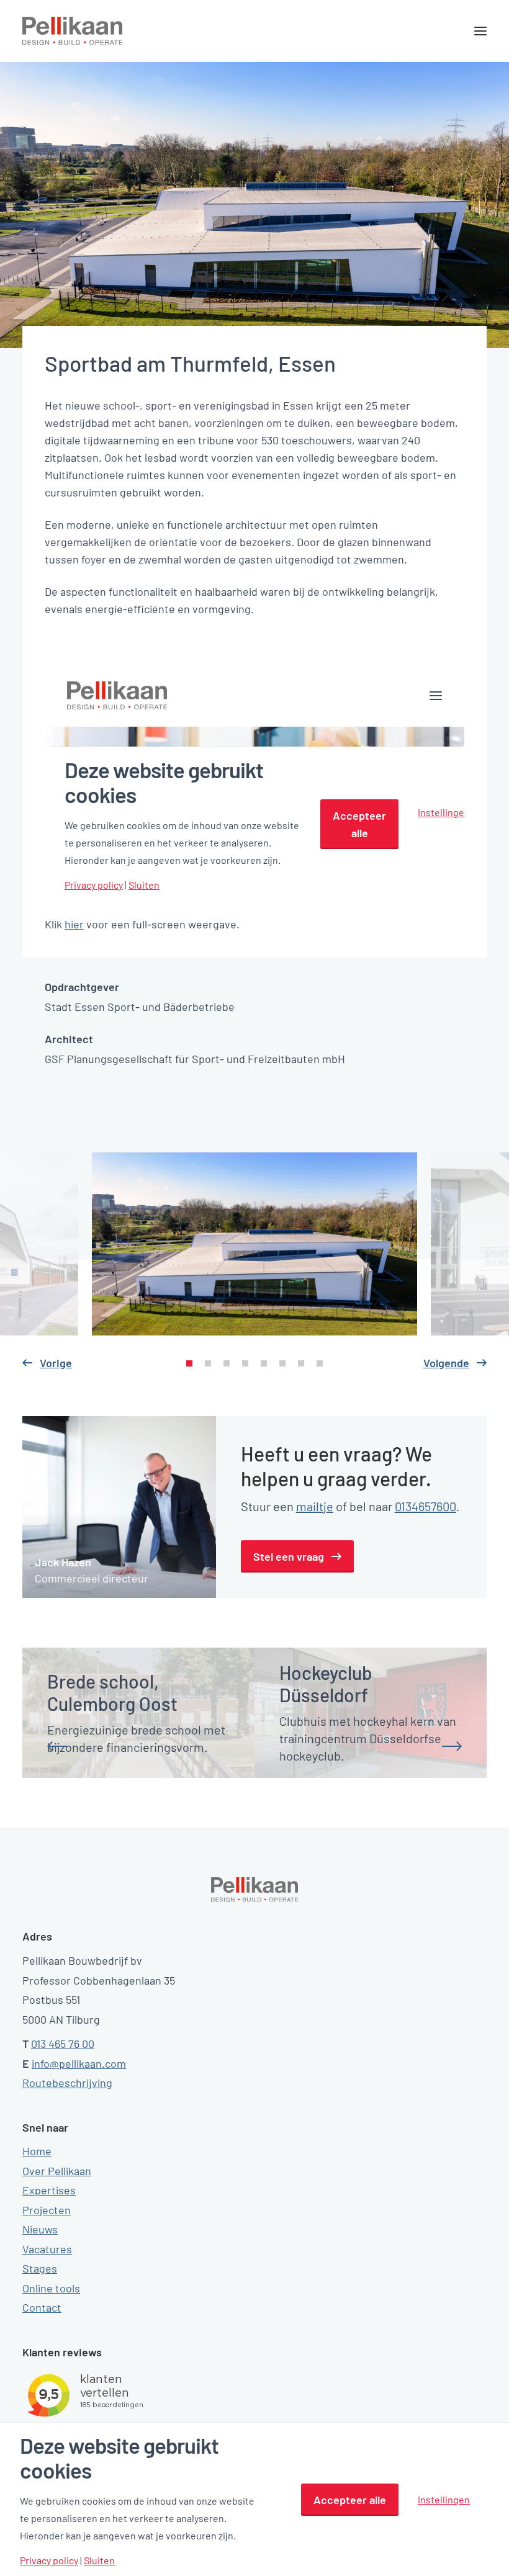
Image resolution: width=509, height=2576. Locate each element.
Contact (42, 2307)
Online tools (51, 2288)
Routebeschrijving (67, 2083)
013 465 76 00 (63, 2044)
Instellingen (444, 2499)
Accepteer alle (350, 2500)
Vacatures (47, 2249)
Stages (40, 2268)
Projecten (47, 2210)
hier (74, 924)
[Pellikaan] (73, 31)
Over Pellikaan (57, 2171)
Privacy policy (49, 2560)
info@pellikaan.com (79, 2063)
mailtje (315, 1506)
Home (37, 2151)
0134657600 (426, 1506)
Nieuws (40, 2229)
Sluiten (99, 2560)
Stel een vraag (289, 1556)
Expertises (49, 2190)
